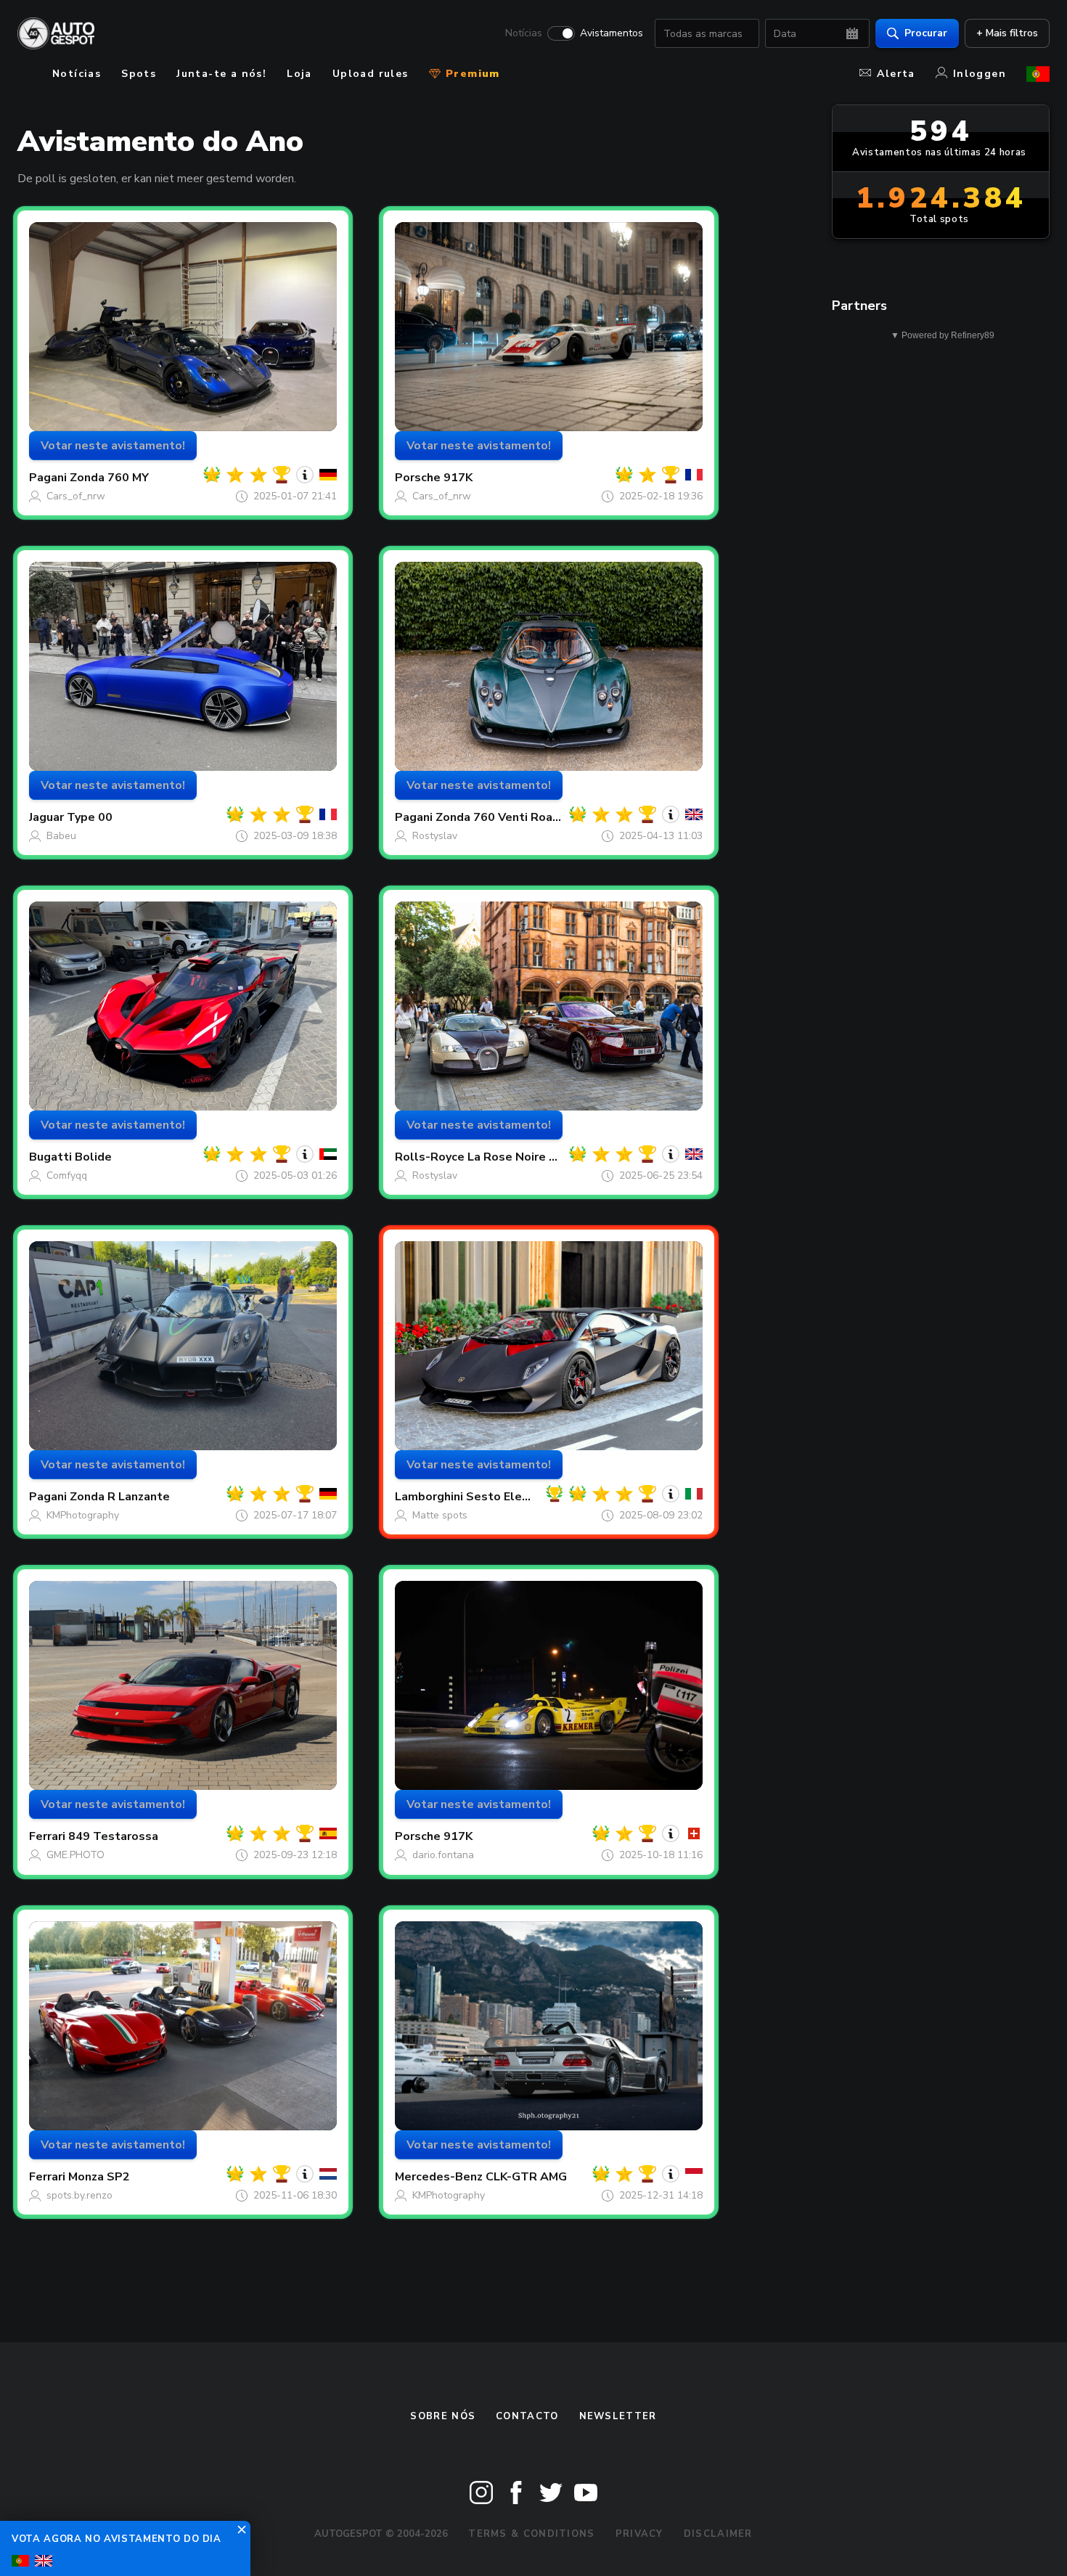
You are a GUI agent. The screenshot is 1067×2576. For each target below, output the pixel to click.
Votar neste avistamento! (113, 446)
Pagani (48, 478)
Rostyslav (435, 836)
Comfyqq (67, 1175)
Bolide (93, 1157)
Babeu (61, 836)
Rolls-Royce (430, 1157)
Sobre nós (443, 2416)
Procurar (926, 33)
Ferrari (47, 1836)
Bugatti (50, 1157)
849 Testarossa (113, 1836)
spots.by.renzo (79, 2195)
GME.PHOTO (75, 1855)
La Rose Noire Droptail (532, 1157)
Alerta (896, 74)
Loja (299, 74)
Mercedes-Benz (439, 2177)
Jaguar (46, 817)
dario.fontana (443, 1855)
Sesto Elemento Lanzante (540, 1497)
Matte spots (440, 1515)
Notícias (524, 33)
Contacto (527, 2416)
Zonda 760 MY (109, 478)
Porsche (418, 478)
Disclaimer (718, 2534)
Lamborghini (429, 1497)
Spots (139, 74)
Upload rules (371, 74)
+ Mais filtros (1007, 33)
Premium (471, 74)
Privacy (639, 2534)
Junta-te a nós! (221, 74)
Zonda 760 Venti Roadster (510, 817)
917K (458, 478)
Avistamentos (612, 33)
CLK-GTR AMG (526, 2177)
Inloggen (980, 74)
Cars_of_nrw (76, 496)
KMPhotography (83, 1515)
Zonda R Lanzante (120, 1497)
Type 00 (90, 817)
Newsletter (618, 2416)
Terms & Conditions (531, 2534)
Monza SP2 (99, 2177)
